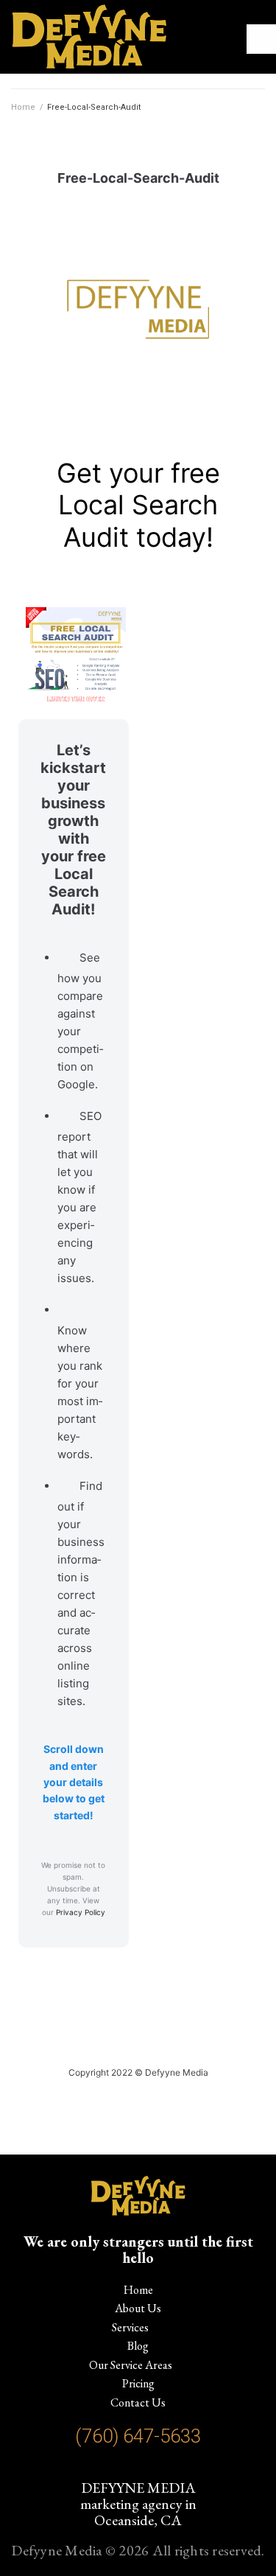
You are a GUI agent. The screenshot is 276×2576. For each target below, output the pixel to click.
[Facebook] (125, 2469)
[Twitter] (151, 2469)
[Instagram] (99, 2469)
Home (23, 107)
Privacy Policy (81, 1912)
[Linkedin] (178, 2469)
